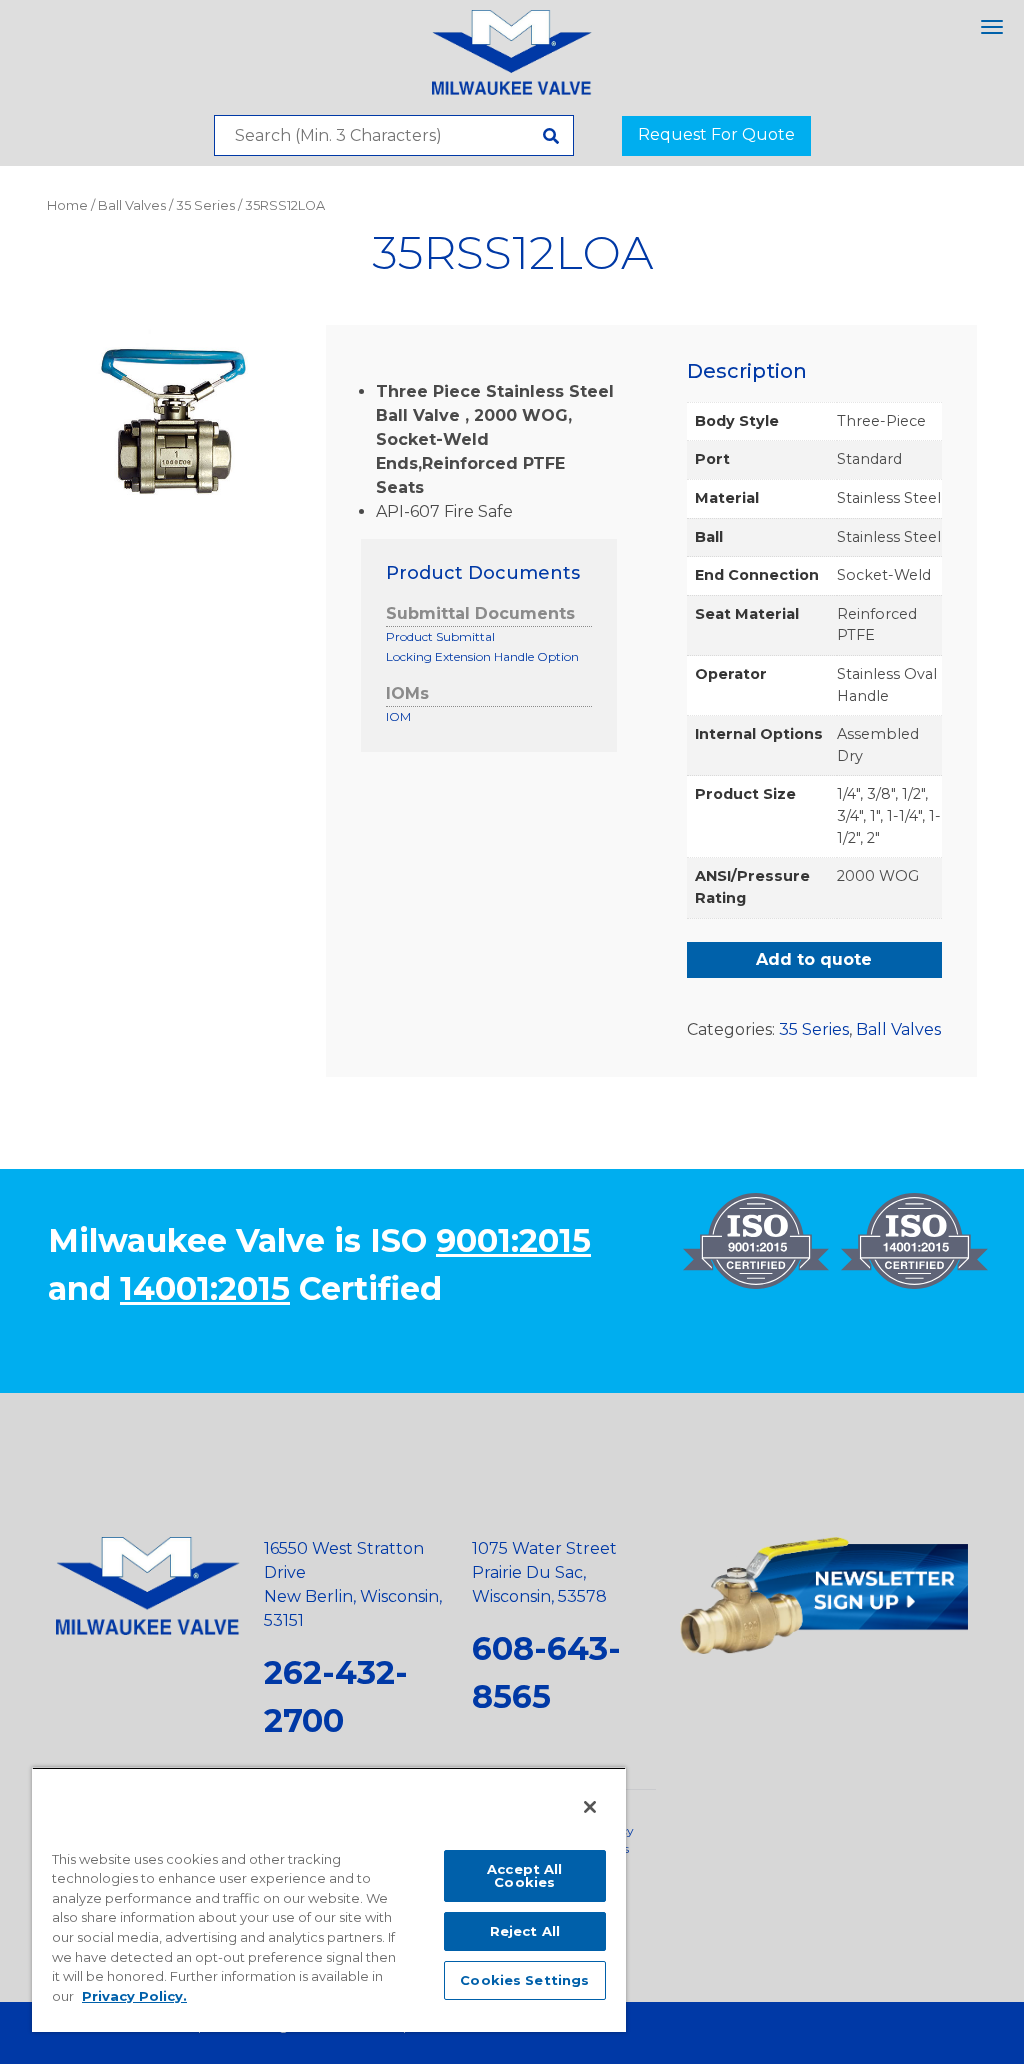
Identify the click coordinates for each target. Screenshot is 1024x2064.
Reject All (525, 1931)
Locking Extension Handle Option (482, 656)
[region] (329, 1899)
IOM (398, 716)
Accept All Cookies (524, 1875)
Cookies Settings (524, 1980)
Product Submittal (440, 636)
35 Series (205, 205)
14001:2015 (205, 1288)
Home (67, 205)
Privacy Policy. (134, 1996)
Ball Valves (132, 205)
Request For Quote (716, 134)
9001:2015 (513, 1240)
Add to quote (814, 959)
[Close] (590, 1807)
